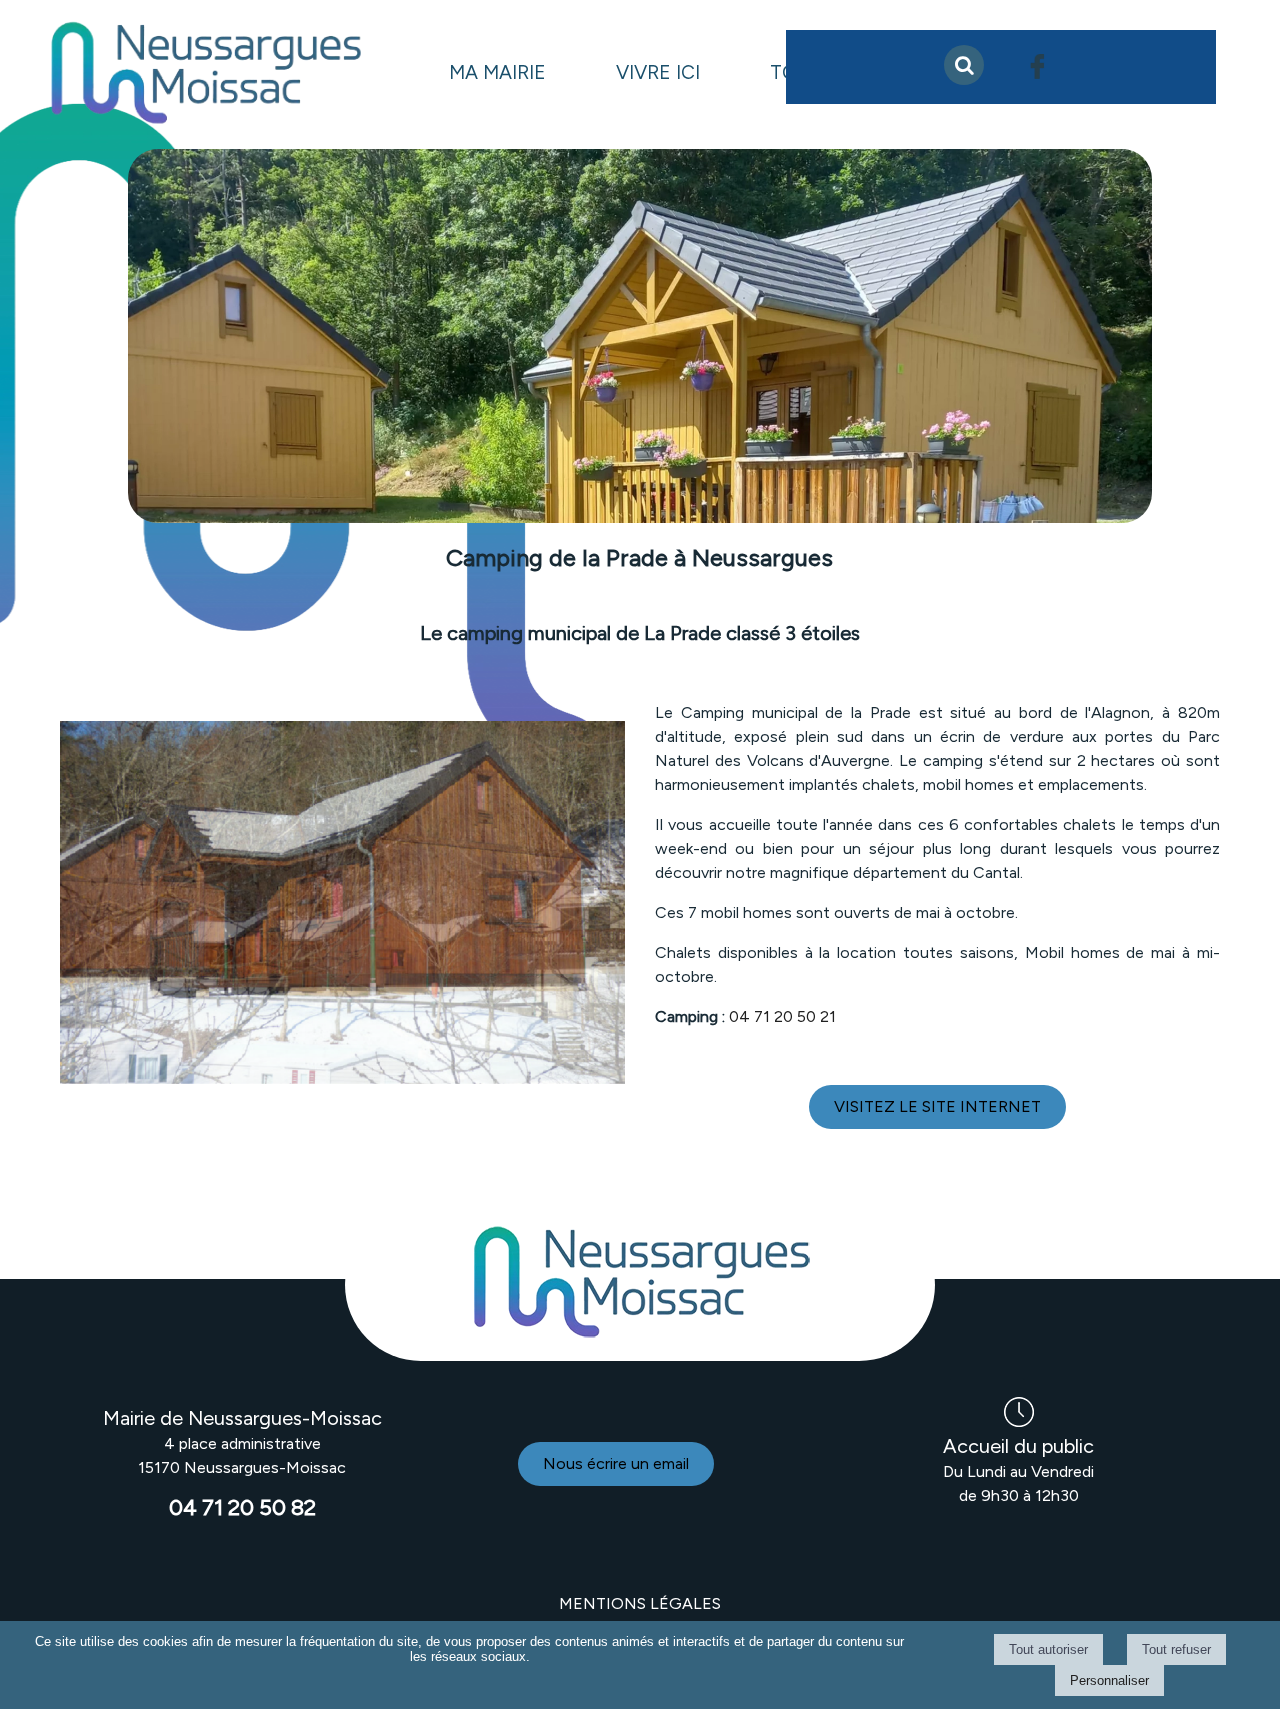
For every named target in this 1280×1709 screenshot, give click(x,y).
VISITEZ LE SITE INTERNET (937, 1106)
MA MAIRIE (497, 72)
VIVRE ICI (658, 72)
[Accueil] (205, 74)
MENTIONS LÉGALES (640, 1603)
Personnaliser (1109, 1680)
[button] (964, 65)
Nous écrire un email (616, 1463)
